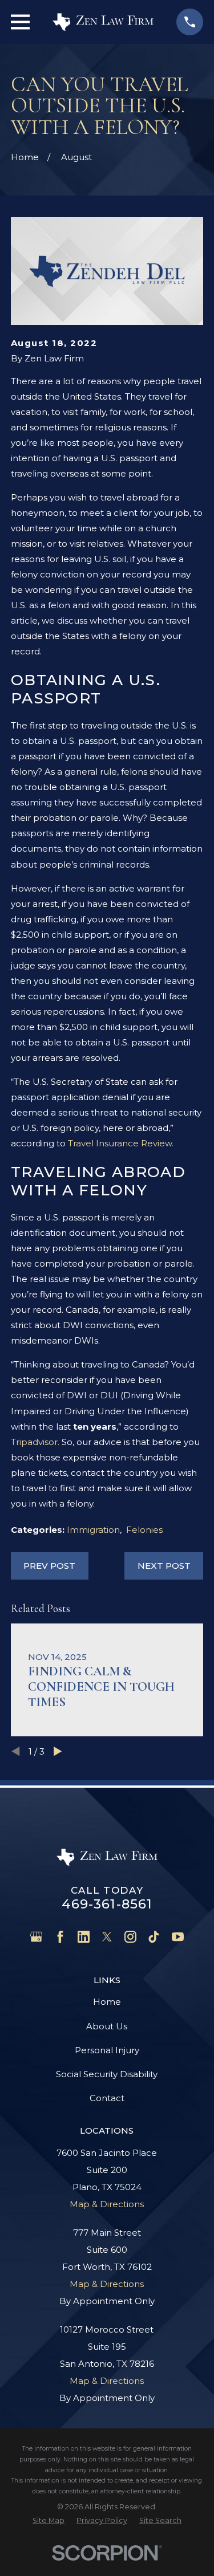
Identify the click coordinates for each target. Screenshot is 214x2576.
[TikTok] (154, 1937)
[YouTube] (178, 1937)
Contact (107, 2098)
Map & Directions (107, 2204)
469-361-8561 (107, 1904)
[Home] (103, 22)
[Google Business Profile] (36, 1937)
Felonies (144, 1530)
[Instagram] (130, 1937)
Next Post (164, 1566)
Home (107, 2002)
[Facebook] (60, 1937)
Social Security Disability (107, 2074)
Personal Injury (107, 2050)
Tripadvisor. (35, 1442)
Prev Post (49, 1566)
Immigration (93, 1530)
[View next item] (58, 1751)
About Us (107, 2026)
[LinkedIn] (84, 1937)
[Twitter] (107, 1937)
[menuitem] (49, 2520)
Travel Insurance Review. (121, 1143)
